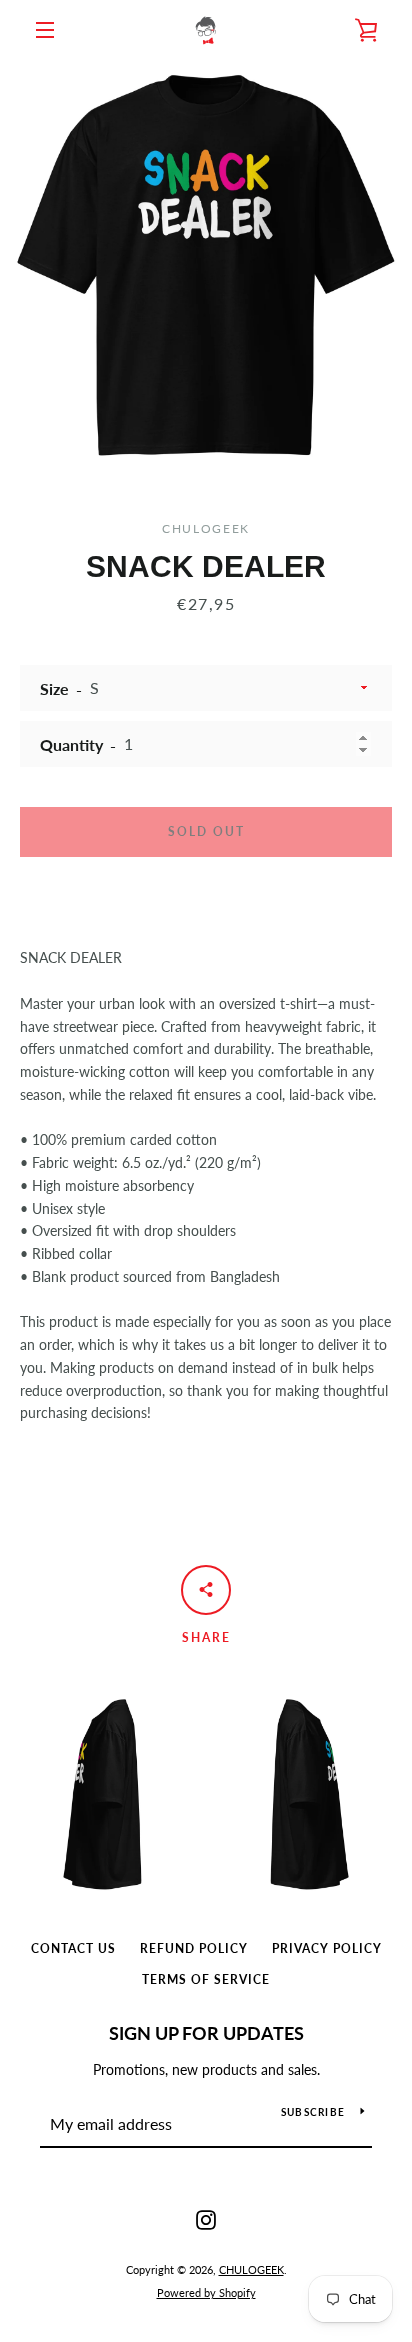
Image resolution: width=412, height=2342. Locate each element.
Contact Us (73, 1948)
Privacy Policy (327, 1948)
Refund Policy (194, 1948)
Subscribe (313, 2112)
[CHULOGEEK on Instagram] (206, 2218)
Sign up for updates (206, 2033)
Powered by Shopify (206, 2292)
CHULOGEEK (251, 2269)
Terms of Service (206, 1979)
